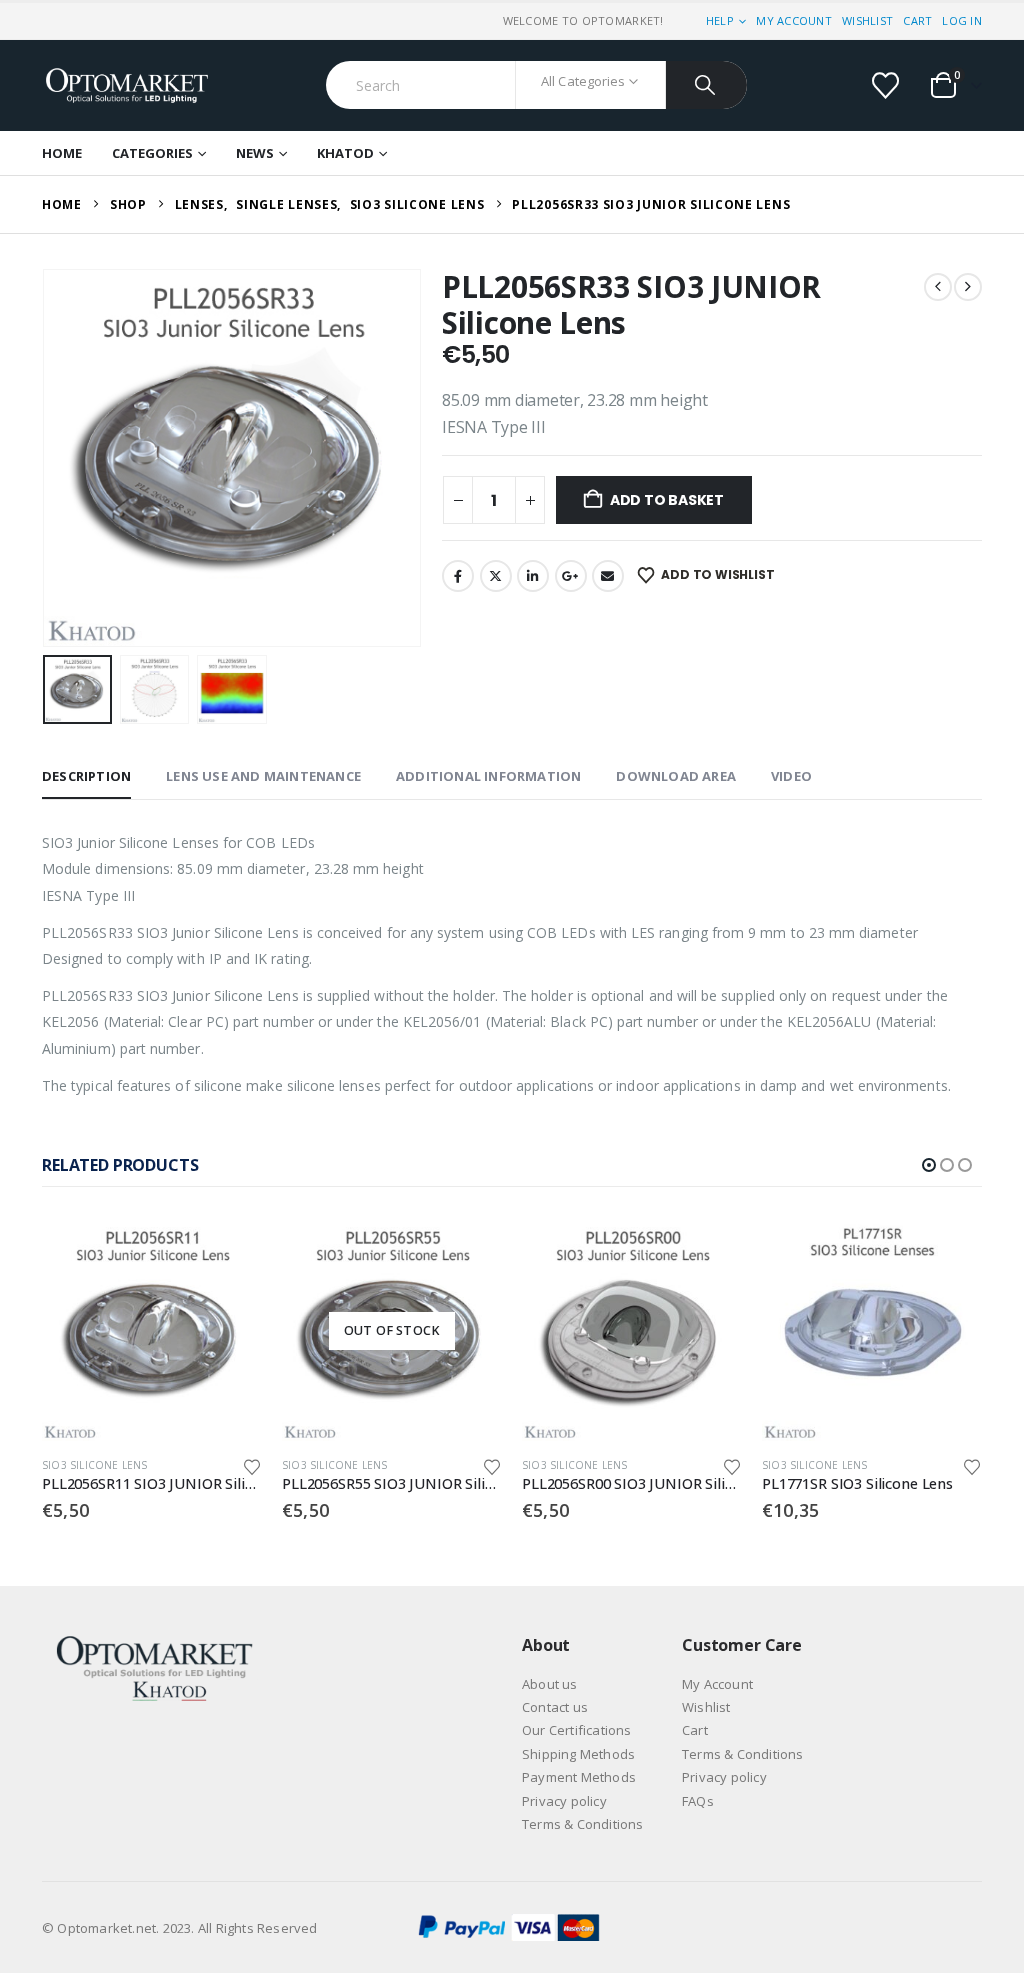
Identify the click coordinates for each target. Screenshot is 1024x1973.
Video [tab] (791, 776)
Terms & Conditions (583, 1824)
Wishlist (867, 20)
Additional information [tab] (488, 776)
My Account (794, 20)
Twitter (496, 576)
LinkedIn (533, 576)
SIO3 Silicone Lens (95, 1465)
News (255, 153)
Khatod (345, 153)
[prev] (938, 287)
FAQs (698, 1801)
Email (608, 576)
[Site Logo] (127, 85)
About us (550, 1684)
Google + (571, 576)
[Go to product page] (152, 1331)
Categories (152, 153)
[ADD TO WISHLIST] (252, 1465)
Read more (469, 1254)
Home (62, 153)
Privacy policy (564, 1801)
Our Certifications (577, 1730)
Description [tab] (86, 776)
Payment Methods (579, 1777)
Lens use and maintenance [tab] (263, 776)
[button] (47, 458)
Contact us (555, 1707)
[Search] (706, 85)
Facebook (458, 576)
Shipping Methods (578, 1754)
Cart (917, 20)
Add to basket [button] (229, 1254)
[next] (968, 287)
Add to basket (667, 500)
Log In (962, 20)
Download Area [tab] (676, 776)
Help (720, 20)
